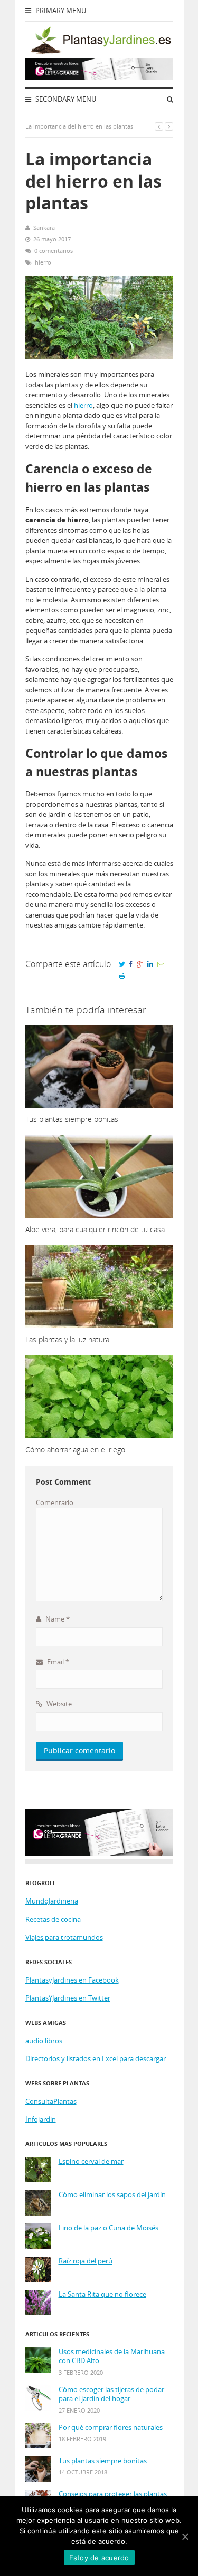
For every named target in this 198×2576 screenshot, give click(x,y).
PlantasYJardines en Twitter (68, 1998)
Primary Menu (60, 11)
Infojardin (41, 2119)
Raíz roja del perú (86, 2261)
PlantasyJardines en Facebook (72, 1980)
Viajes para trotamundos (64, 1937)
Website (58, 1704)
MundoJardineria (52, 1901)
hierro (43, 262)
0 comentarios (54, 251)
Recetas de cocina (53, 1919)
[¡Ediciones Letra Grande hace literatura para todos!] (99, 77)
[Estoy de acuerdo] (185, 2536)
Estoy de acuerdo (99, 2558)
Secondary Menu (65, 99)
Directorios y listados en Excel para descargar (96, 2058)
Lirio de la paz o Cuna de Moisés (109, 2228)
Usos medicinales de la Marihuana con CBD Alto (112, 2357)
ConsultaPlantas (51, 2101)
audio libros (44, 2041)
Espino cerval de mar (91, 2162)
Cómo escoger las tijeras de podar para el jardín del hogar (111, 2394)
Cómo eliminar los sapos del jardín (112, 2195)
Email (57, 1662)
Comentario (55, 1502)
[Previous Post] (159, 126)
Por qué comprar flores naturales (111, 2428)
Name (57, 1619)
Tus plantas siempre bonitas (103, 2461)
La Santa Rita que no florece (102, 2294)
